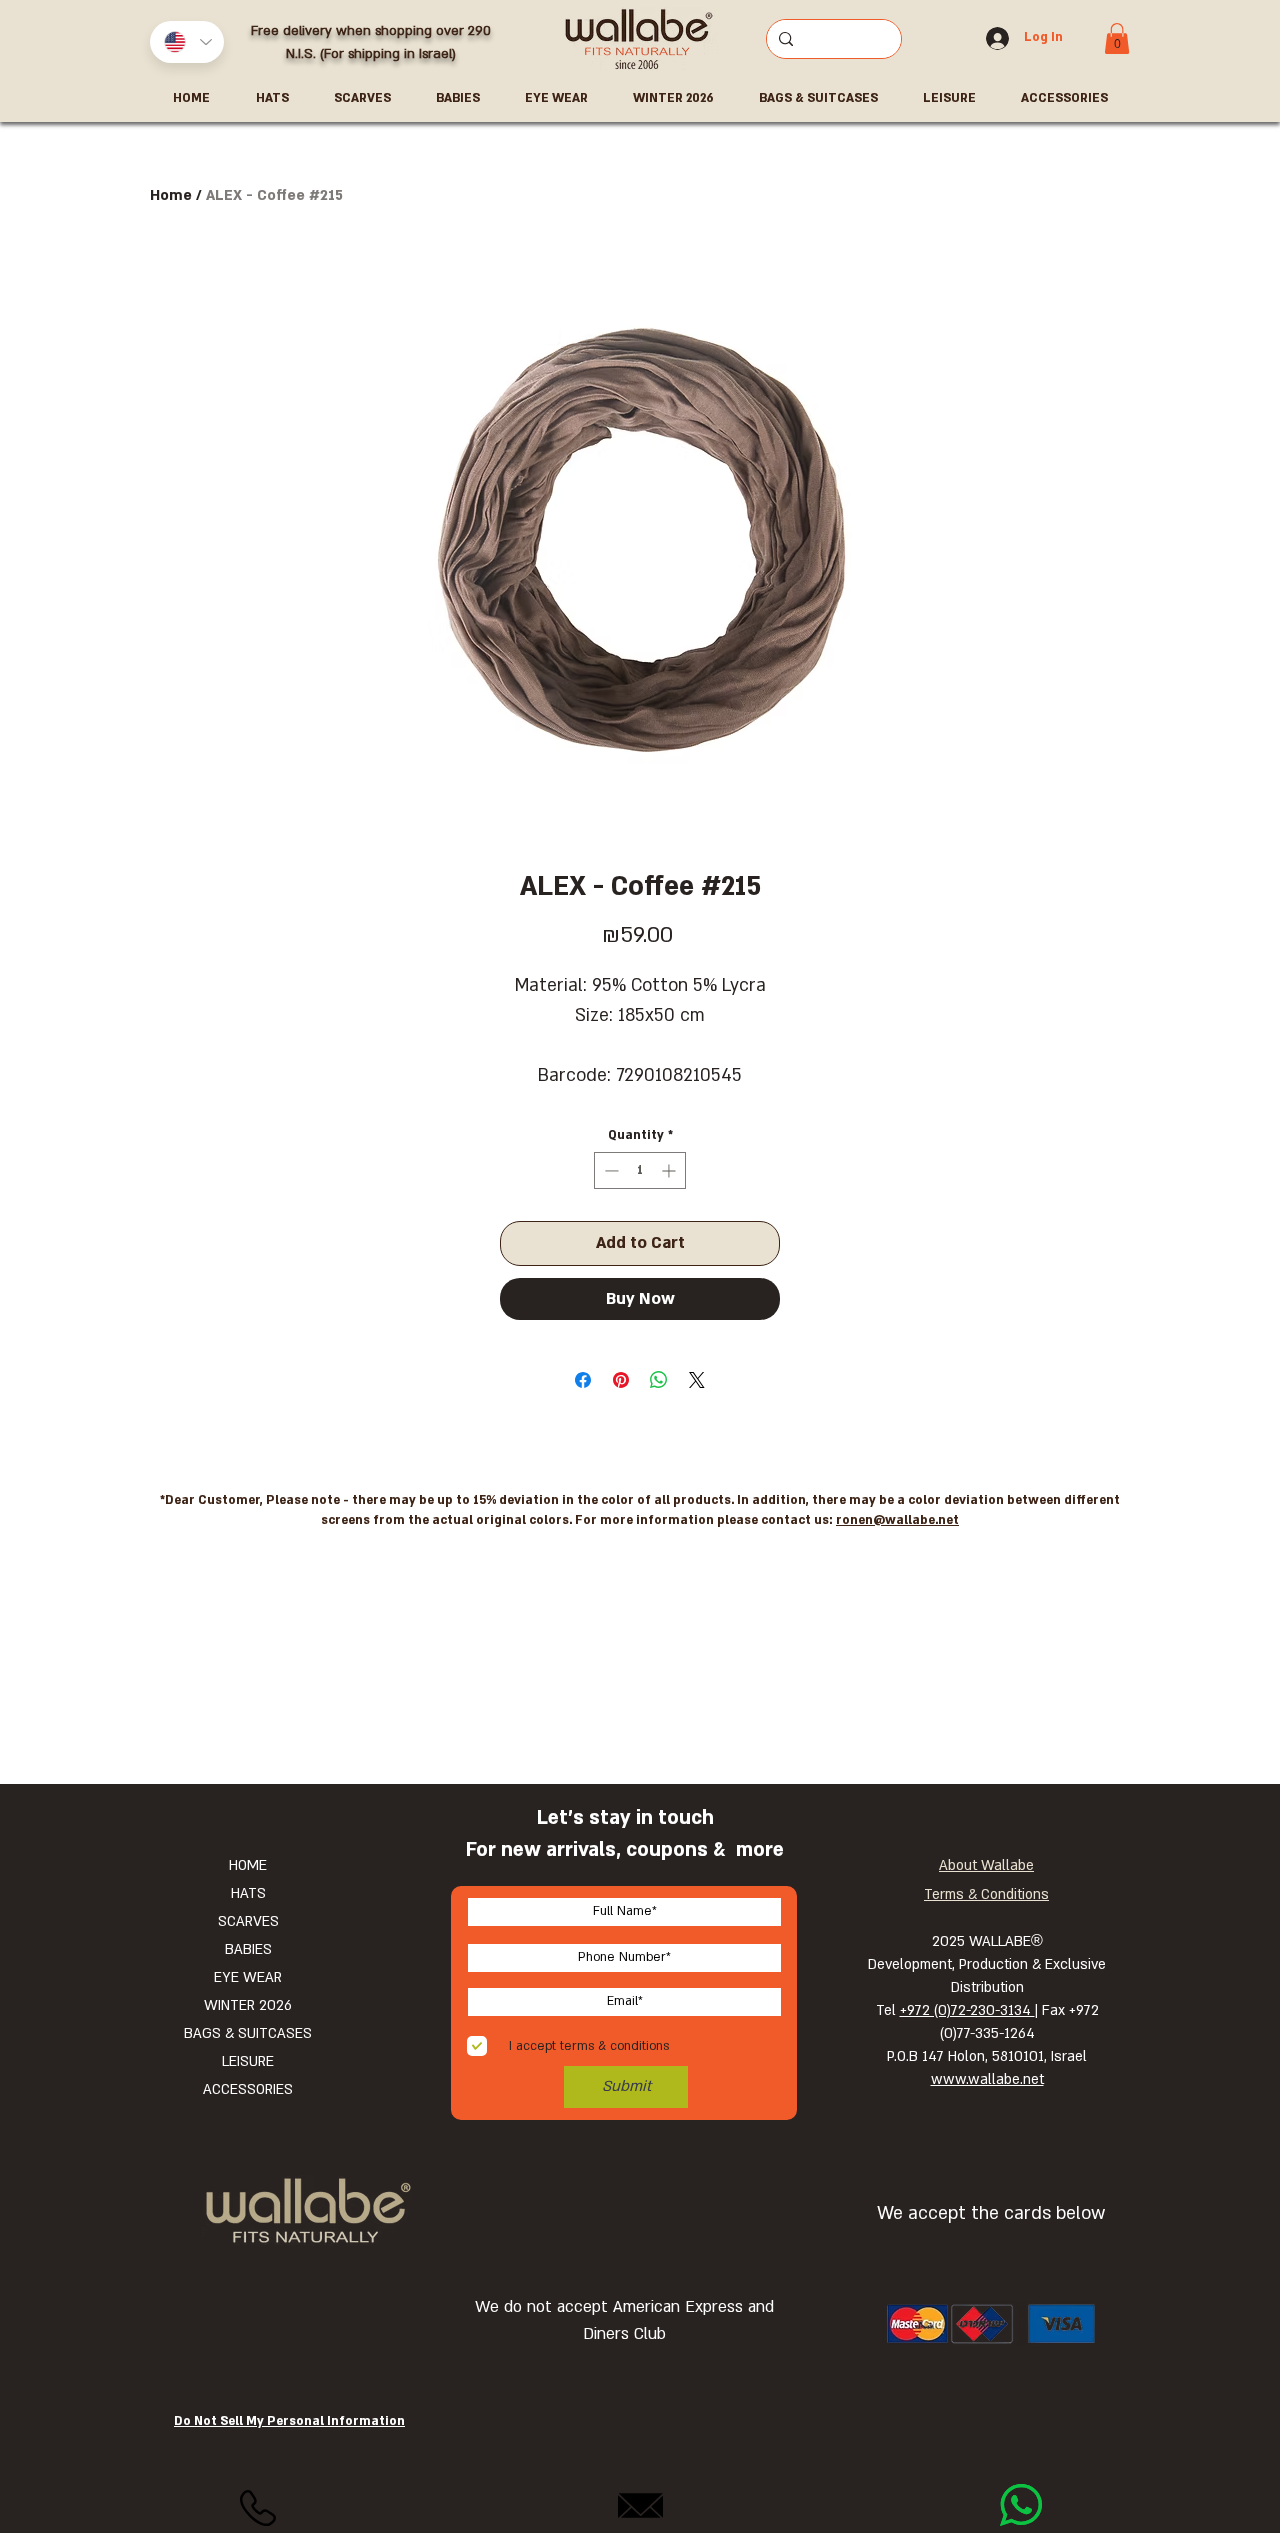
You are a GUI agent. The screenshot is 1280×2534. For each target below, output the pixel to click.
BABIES (248, 1949)
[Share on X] (697, 1380)
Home (171, 195)
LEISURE (248, 2061)
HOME (248, 1865)
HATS (248, 1893)
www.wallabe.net (987, 2079)
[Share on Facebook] (583, 1380)
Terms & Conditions (986, 1894)
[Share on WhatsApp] (659, 1380)
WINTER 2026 (248, 2005)
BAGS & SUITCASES (248, 2033)
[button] (1117, 38)
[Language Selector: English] (187, 42)
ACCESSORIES (248, 2089)
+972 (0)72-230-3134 (967, 2010)
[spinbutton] (640, 1170)
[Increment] (670, 1170)
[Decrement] (609, 1170)
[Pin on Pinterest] (621, 1380)
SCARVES (248, 1921)
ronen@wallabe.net (897, 1520)
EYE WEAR (248, 1977)
